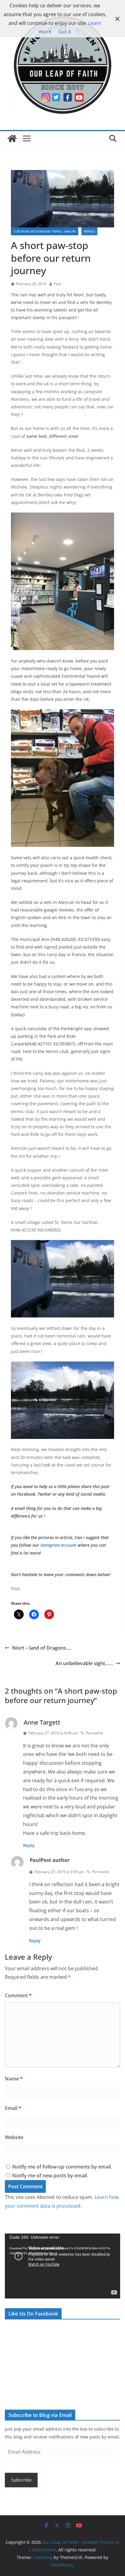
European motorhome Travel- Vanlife (45, 231)
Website (14, 2137)
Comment (18, 1995)
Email (13, 2108)
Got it (65, 32)
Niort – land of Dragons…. (42, 1648)
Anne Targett (42, 1722)
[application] (62, 2266)
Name (14, 2079)
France (89, 231)
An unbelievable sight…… (84, 1663)
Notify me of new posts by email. (50, 2176)
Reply (29, 1845)
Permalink (94, 1733)
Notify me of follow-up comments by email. (62, 2167)
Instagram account (59, 1545)
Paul (57, 284)
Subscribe (21, 2480)
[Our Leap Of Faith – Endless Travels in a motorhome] (12, 138)
